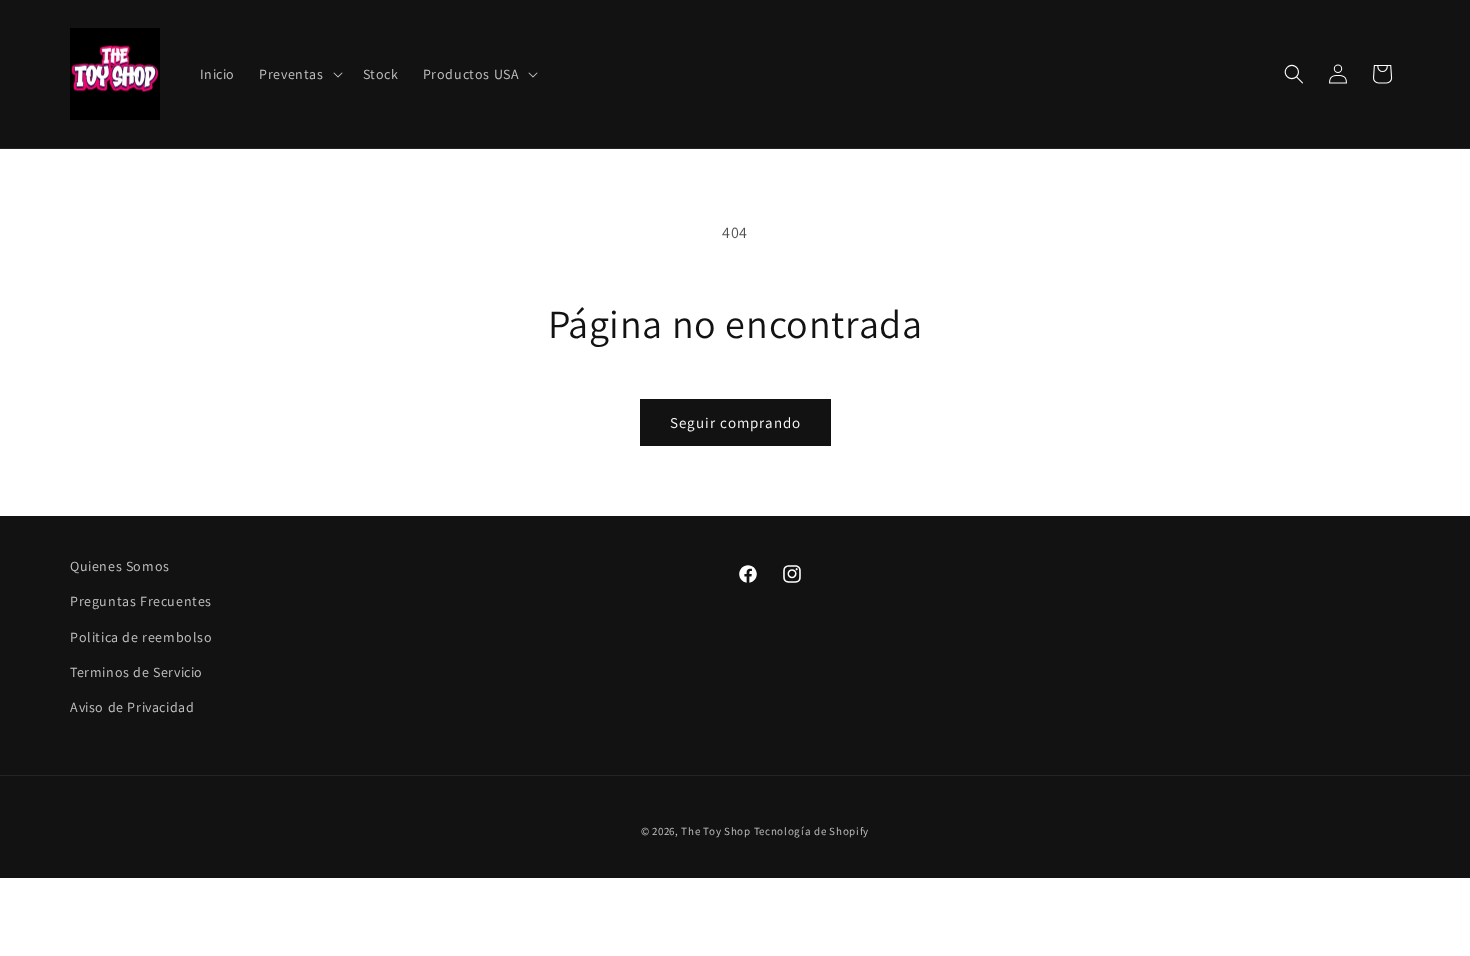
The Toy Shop (715, 831)
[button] (298, 74)
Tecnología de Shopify (812, 831)
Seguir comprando (735, 422)
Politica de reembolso (141, 637)
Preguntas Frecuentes (141, 601)
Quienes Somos (120, 566)
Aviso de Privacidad (132, 707)
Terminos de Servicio (136, 672)
